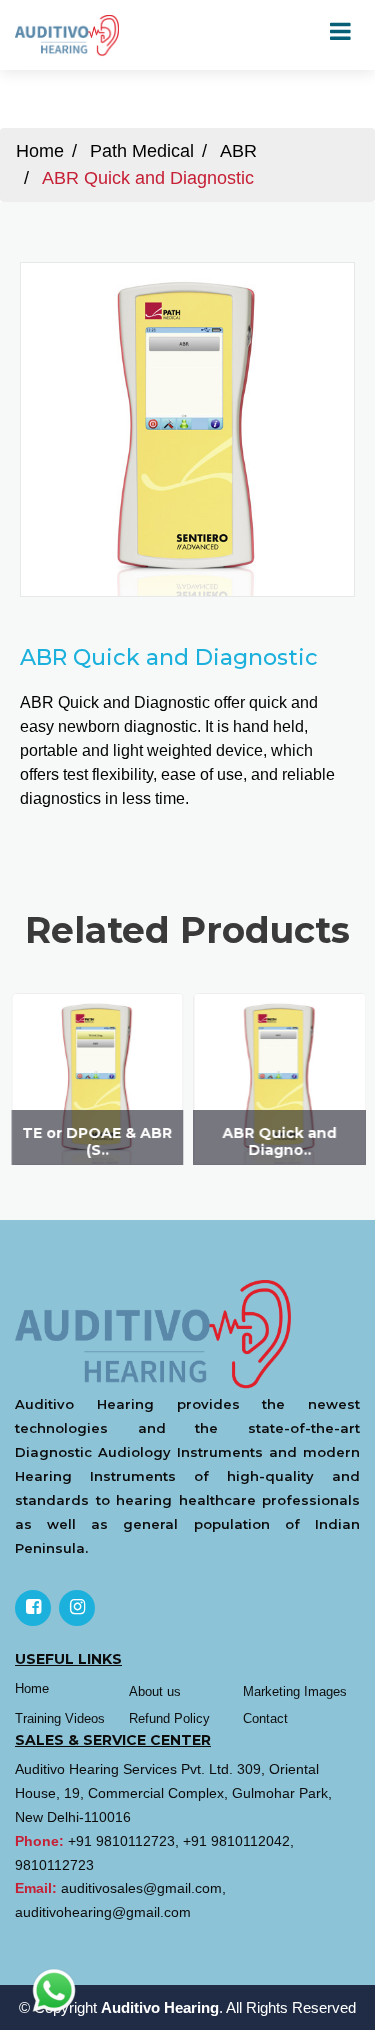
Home (40, 151)
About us (155, 1691)
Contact (265, 1718)
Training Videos (60, 1718)
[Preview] (188, 435)
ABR (238, 151)
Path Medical (142, 151)
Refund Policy (169, 1718)
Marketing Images (295, 1691)
